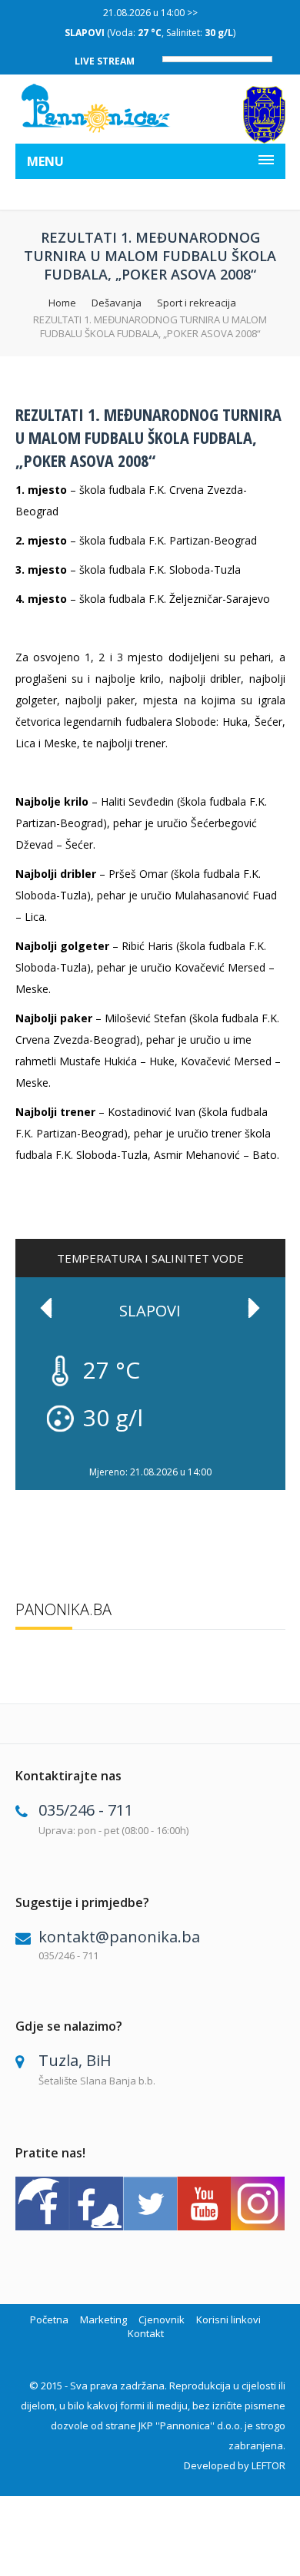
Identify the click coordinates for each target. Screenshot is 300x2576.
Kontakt (146, 2333)
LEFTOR (268, 2465)
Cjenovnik (162, 2319)
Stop (277, 1458)
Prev (46, 1308)
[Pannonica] (97, 108)
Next (254, 1308)
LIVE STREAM (105, 61)
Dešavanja (117, 303)
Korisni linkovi (228, 2319)
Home (62, 303)
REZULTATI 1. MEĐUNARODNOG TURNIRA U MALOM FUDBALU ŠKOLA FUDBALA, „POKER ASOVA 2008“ (148, 437)
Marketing (103, 2319)
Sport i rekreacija (197, 303)
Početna (49, 2319)
